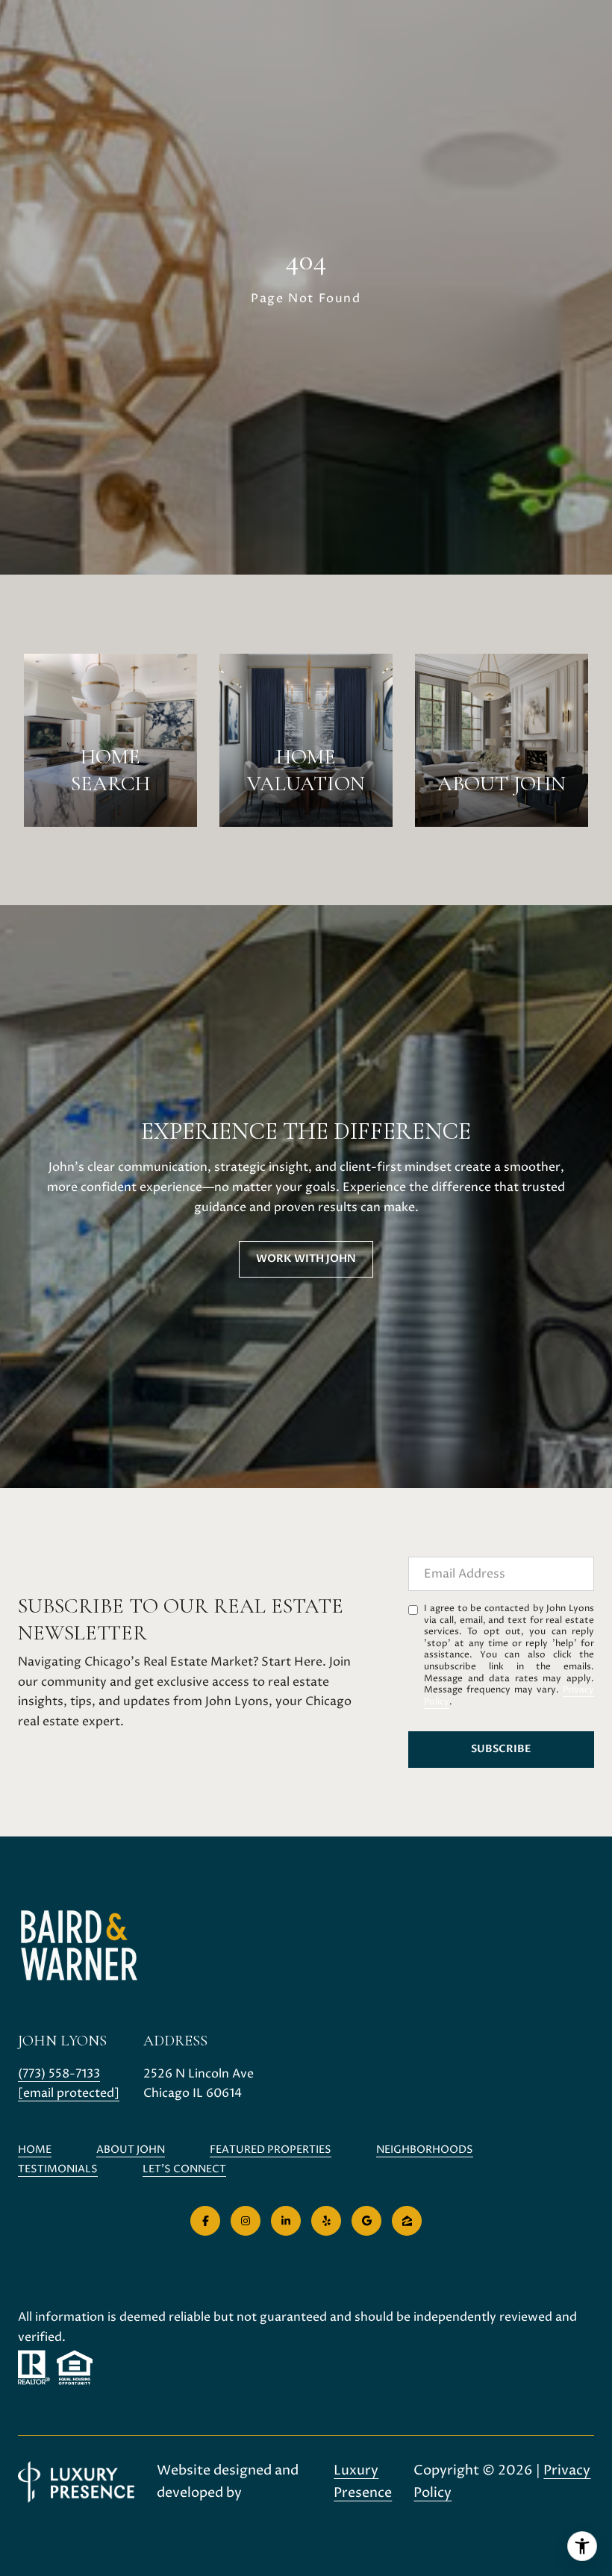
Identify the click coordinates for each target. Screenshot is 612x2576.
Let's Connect (184, 2170)
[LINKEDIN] (286, 2221)
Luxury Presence (363, 2482)
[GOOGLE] (366, 2221)
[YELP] (326, 2221)
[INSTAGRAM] (246, 2221)
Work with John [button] (306, 1259)
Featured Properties (271, 2150)
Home (35, 2150)
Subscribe (501, 1749)
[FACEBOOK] (205, 2221)
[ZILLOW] (407, 2221)
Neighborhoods (425, 2150)
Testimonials (58, 2169)
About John (131, 2150)
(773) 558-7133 (59, 2074)
